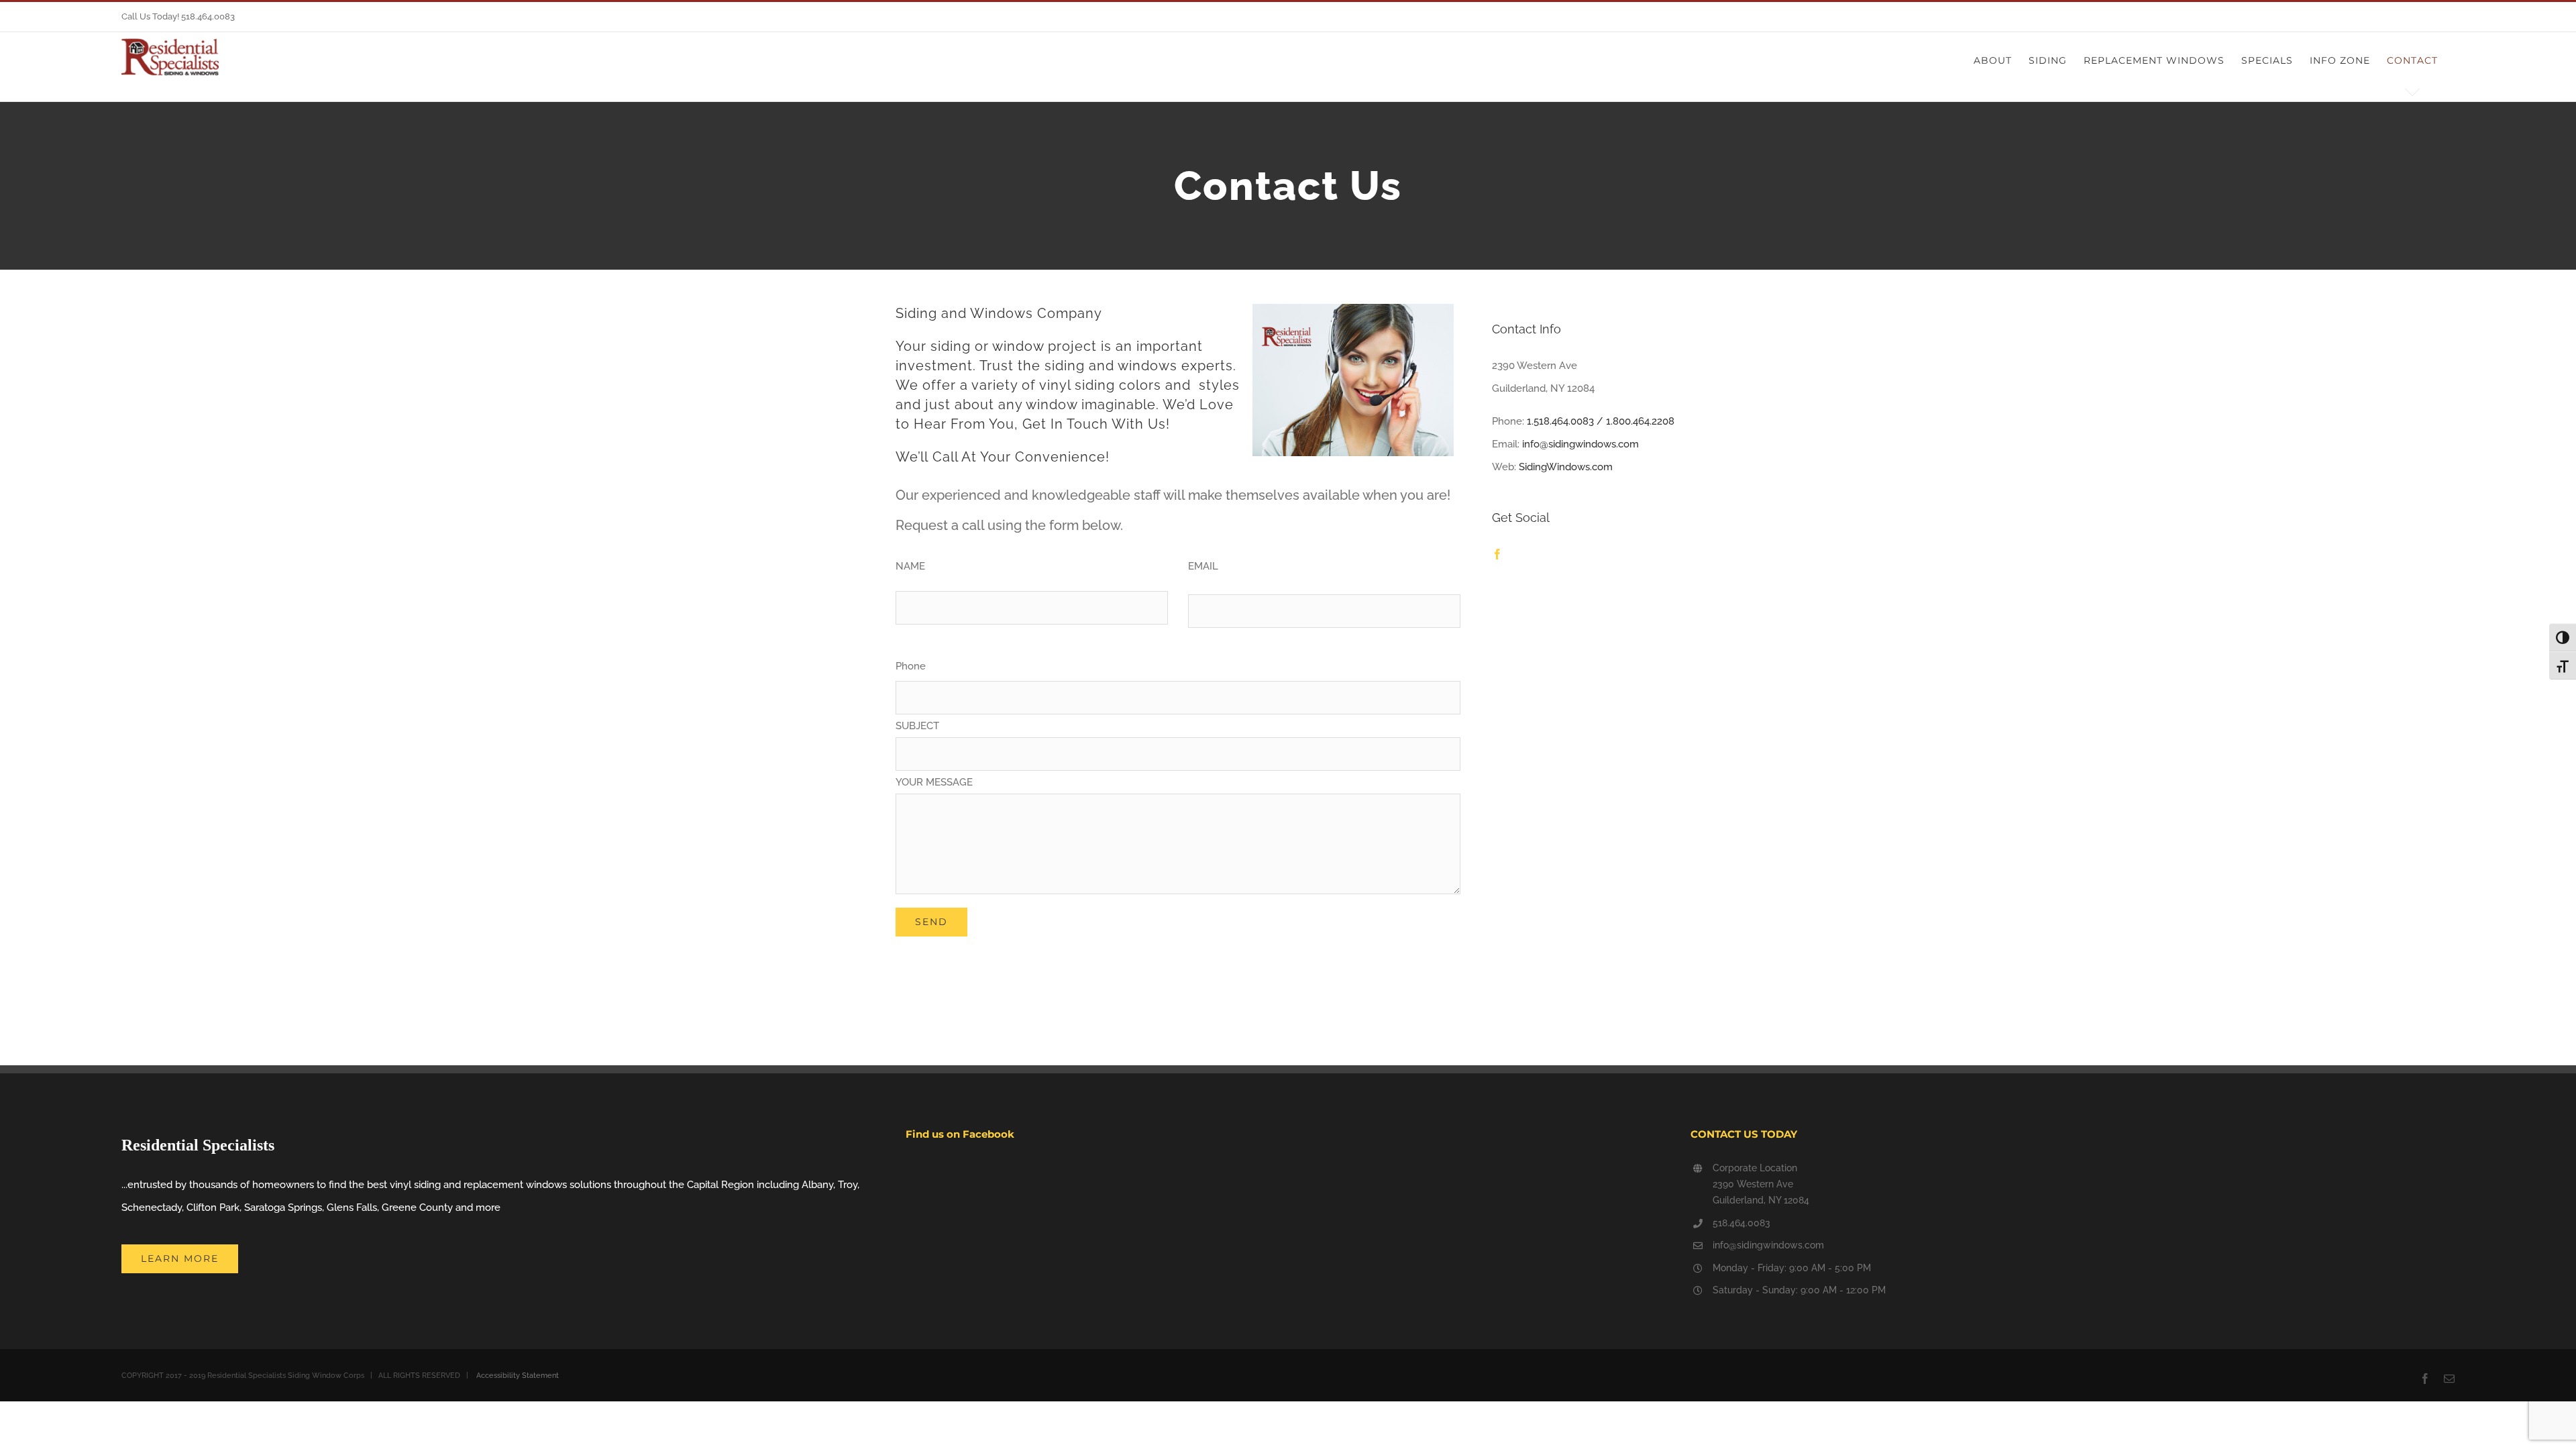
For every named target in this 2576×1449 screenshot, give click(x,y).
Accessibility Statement (517, 1376)
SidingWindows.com (1566, 467)
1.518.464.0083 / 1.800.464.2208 (1601, 421)
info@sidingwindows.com (1580, 444)
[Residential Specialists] (170, 57)
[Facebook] (1497, 554)
